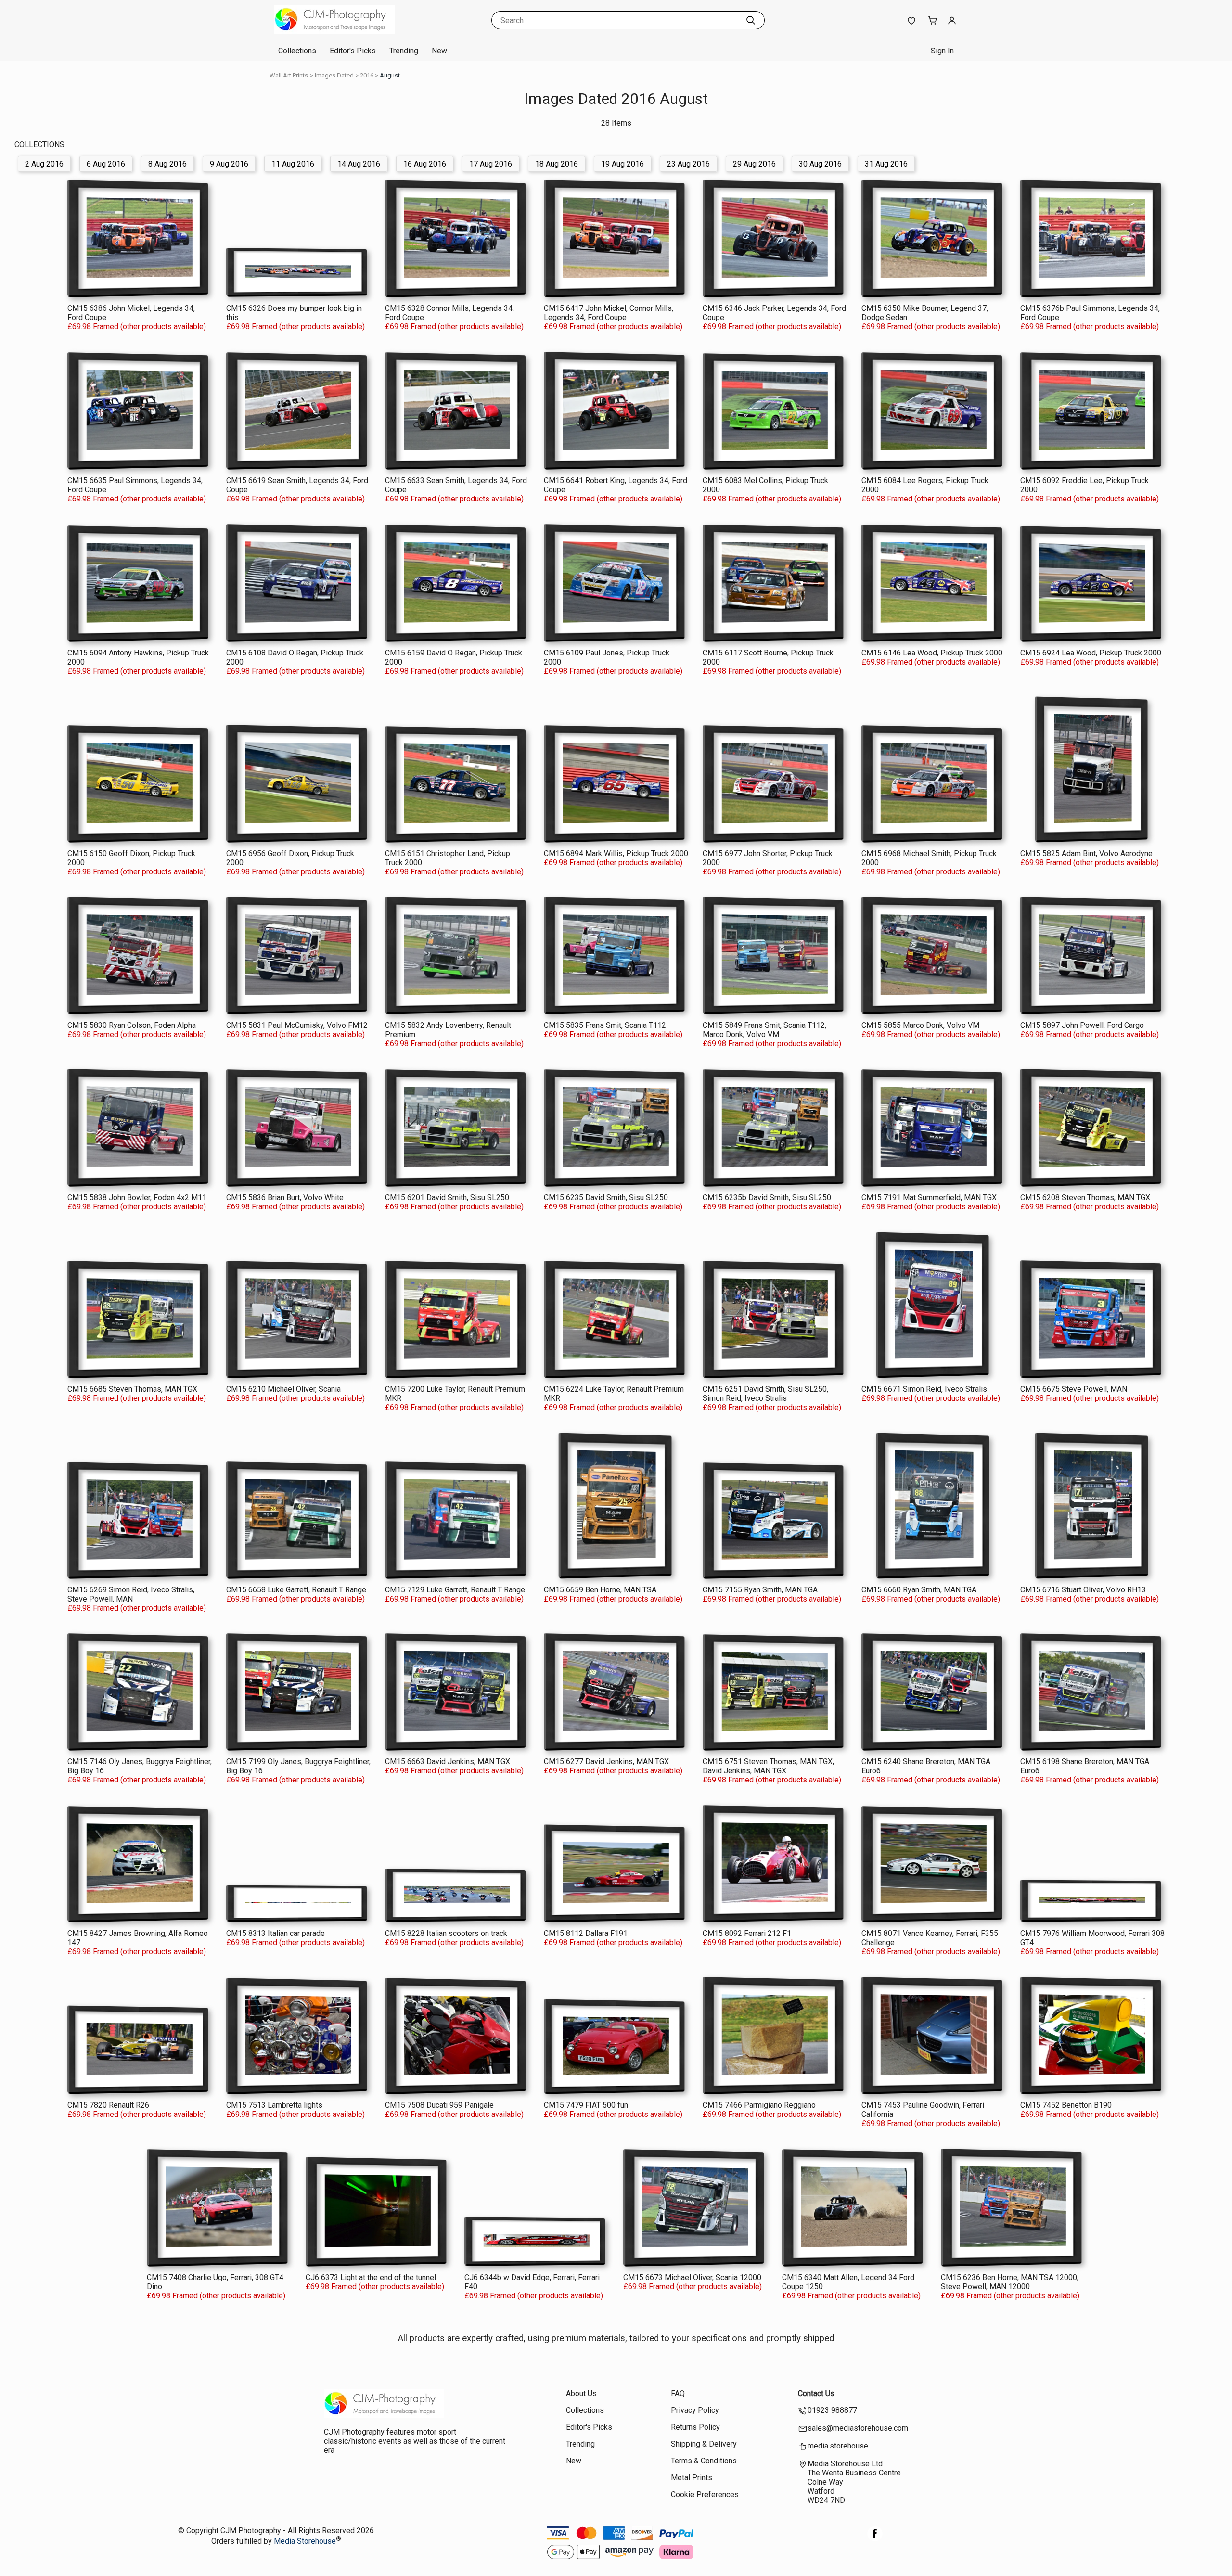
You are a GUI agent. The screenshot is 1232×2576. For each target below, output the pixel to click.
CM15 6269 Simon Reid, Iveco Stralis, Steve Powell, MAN (131, 1594)
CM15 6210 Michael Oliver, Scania (283, 1389)
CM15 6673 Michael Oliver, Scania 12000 (692, 2277)
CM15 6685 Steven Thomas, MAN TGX (132, 1389)
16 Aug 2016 (425, 164)
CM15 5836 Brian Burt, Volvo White (285, 1198)
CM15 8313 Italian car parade (276, 1933)
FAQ (678, 2393)
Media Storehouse (305, 2542)
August (390, 75)
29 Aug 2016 (754, 164)
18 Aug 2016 (557, 164)
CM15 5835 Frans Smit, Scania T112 (605, 1025)
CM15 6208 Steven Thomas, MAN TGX (1085, 1198)
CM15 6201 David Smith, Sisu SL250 (447, 1198)
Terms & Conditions (704, 2461)
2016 (367, 75)
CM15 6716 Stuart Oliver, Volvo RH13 (1083, 1590)
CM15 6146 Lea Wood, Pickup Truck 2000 (932, 653)
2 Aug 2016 (44, 164)
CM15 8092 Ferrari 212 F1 (747, 1933)
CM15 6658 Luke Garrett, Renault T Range (296, 1590)
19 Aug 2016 (622, 164)
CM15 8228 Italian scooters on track (446, 1933)
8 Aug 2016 (167, 164)
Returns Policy (695, 2427)
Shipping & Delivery (704, 2444)
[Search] (751, 20)
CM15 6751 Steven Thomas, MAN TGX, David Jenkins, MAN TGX (768, 1766)
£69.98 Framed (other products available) (137, 327)
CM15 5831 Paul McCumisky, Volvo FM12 (297, 1025)
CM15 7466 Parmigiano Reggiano (759, 2105)
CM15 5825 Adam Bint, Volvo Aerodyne (1086, 853)
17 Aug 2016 (491, 164)
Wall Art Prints (289, 75)
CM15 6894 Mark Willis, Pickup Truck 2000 (616, 853)
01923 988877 (832, 2410)
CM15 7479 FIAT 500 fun (586, 2105)
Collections (297, 51)
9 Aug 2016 (229, 164)
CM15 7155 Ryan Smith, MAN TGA (760, 1590)
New (439, 51)
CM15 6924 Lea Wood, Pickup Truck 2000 (1091, 653)
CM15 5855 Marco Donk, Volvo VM (920, 1025)
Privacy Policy (695, 2410)
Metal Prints (692, 2478)
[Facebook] (875, 2539)
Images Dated (334, 75)
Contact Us (816, 2393)
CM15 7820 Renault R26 (108, 2105)
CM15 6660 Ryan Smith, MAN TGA (919, 1590)
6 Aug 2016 (106, 164)
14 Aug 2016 (359, 164)
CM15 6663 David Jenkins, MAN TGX (448, 1762)
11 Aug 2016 (293, 164)
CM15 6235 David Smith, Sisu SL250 (606, 1198)
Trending (404, 51)
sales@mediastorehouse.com (858, 2428)
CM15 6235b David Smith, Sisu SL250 (767, 1198)
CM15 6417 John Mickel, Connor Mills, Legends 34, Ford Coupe (609, 313)
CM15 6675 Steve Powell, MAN (1074, 1389)
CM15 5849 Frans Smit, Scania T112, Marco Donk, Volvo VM (764, 1030)
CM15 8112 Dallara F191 (586, 1933)
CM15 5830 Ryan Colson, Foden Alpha (132, 1025)
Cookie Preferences (705, 2494)
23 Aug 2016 (688, 164)
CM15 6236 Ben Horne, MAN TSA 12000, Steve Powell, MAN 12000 (1010, 2282)
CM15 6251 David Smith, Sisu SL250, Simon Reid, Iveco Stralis (765, 1394)
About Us (581, 2393)
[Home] (334, 31)
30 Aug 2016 (820, 164)
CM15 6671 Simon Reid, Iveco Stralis (924, 1389)
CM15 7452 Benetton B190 (1066, 2105)
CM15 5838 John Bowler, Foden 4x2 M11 (137, 1198)
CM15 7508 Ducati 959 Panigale (439, 2105)
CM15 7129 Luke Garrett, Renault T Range (455, 1590)
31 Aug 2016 (886, 164)
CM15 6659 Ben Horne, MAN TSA (600, 1590)
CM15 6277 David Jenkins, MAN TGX (606, 1762)
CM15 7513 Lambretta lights (274, 2105)
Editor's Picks (353, 51)
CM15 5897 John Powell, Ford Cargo (1082, 1025)
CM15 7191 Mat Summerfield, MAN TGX (929, 1198)
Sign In (942, 51)
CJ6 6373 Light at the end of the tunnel (371, 2277)
